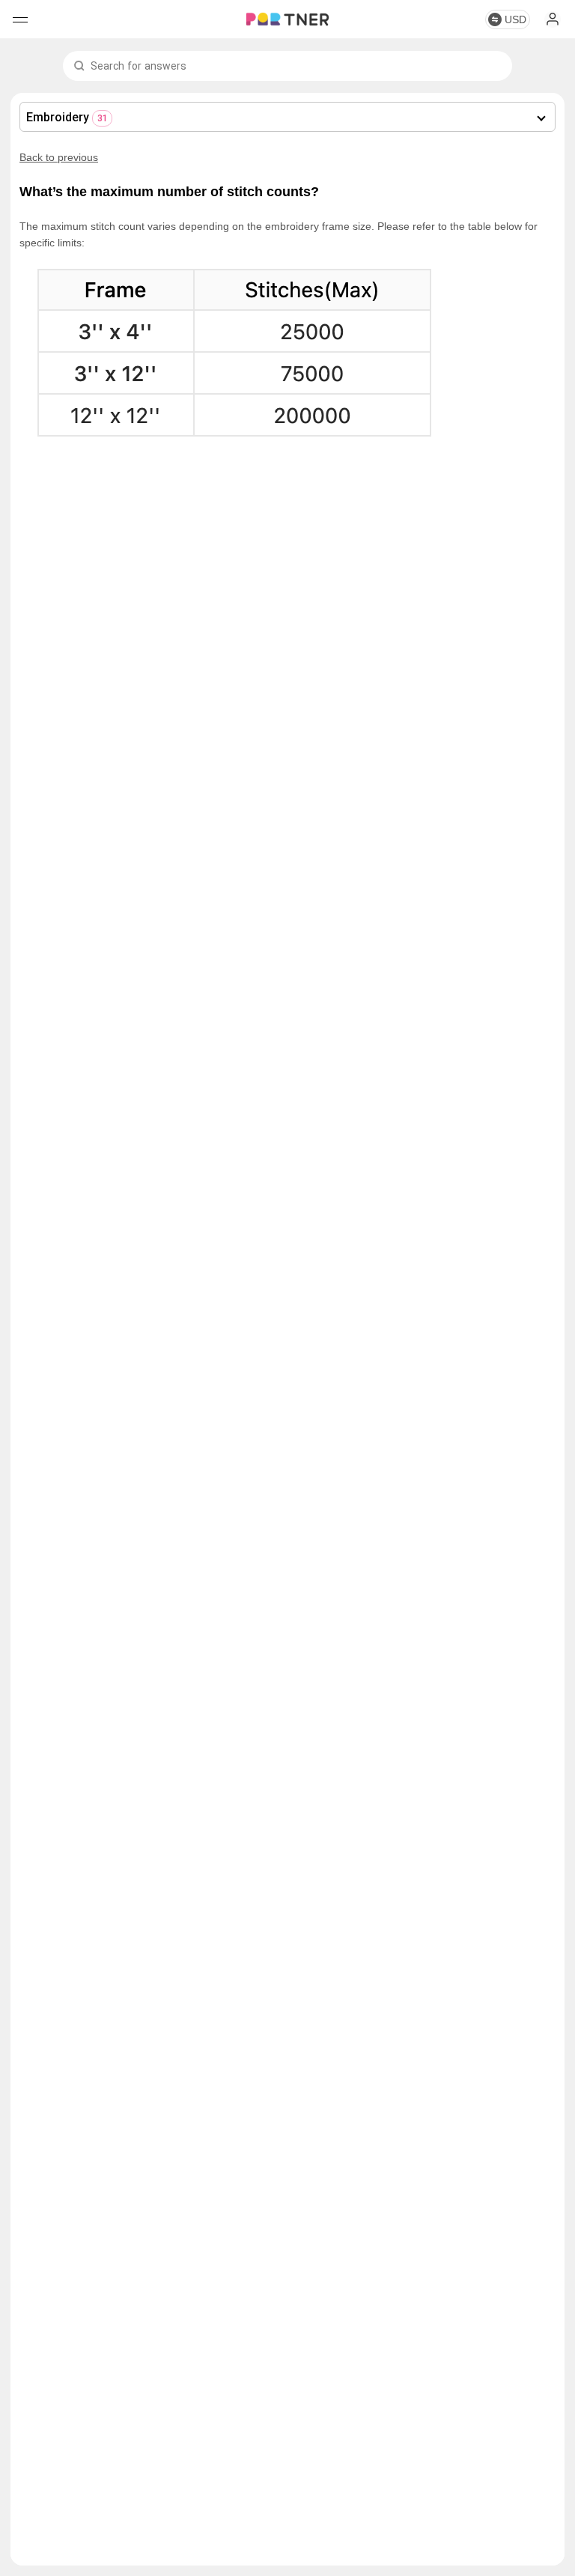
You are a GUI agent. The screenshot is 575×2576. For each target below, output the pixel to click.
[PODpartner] (287, 19)
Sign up (553, 19)
